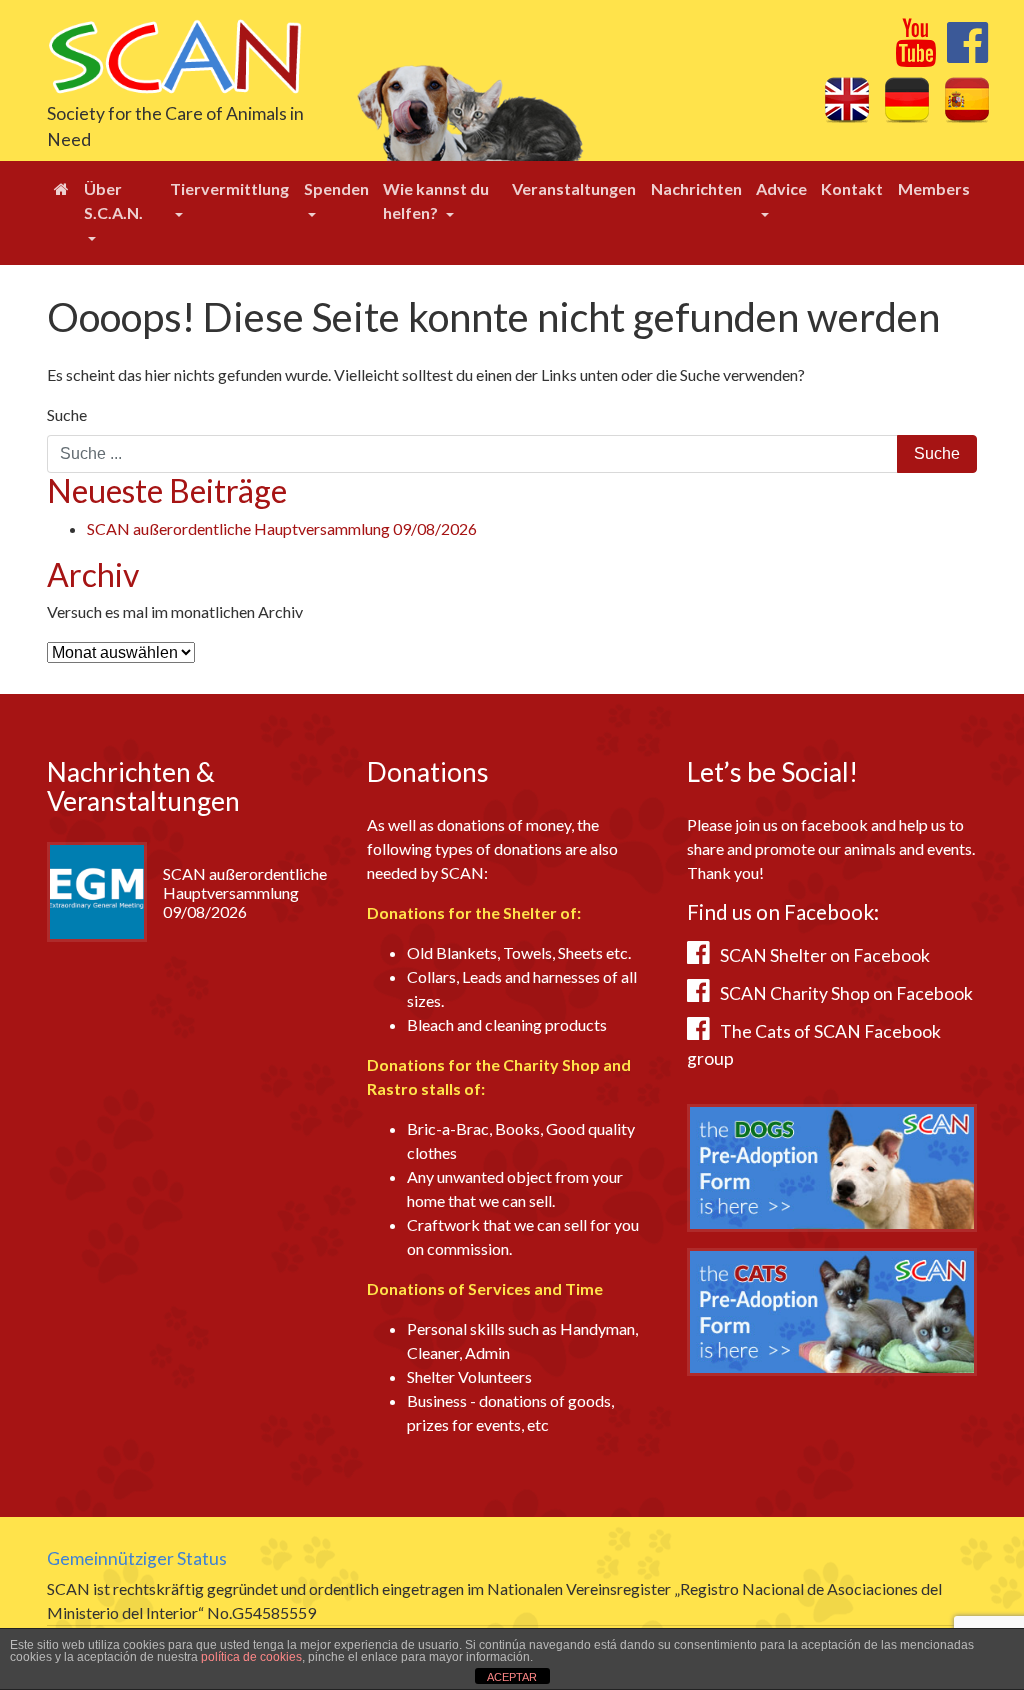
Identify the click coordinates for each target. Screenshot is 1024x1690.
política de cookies (251, 1657)
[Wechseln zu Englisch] (847, 99)
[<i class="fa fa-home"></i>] (61, 189)
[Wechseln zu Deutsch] (907, 99)
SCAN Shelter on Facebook (825, 955)
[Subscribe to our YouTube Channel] (915, 53)
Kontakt (852, 188)
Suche (67, 414)
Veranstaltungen (574, 188)
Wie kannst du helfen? (436, 200)
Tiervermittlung (229, 188)
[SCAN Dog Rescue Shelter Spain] (174, 54)
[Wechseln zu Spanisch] (967, 99)
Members (934, 188)
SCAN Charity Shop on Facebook (846, 993)
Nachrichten (696, 188)
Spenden (336, 188)
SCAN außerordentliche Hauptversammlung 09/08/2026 (282, 528)
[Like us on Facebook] (967, 53)
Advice (781, 188)
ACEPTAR (512, 1677)
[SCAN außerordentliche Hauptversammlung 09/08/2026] (97, 889)
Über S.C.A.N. (113, 200)
